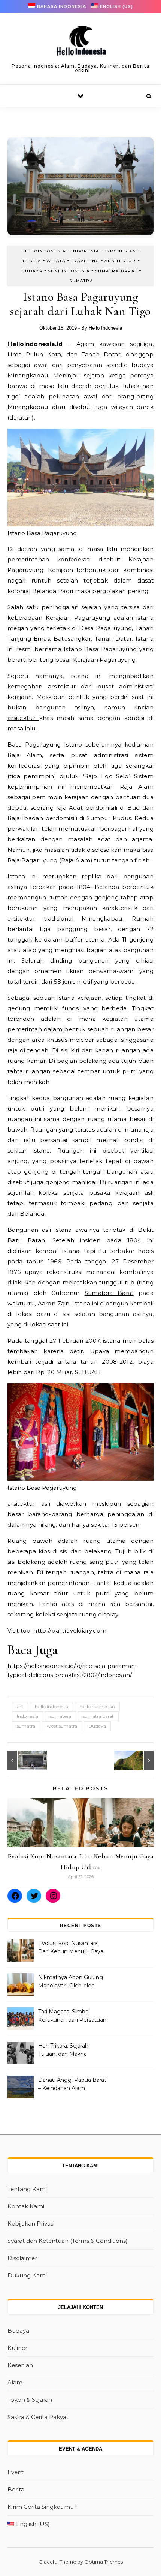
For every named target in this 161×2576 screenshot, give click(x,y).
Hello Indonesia (105, 328)
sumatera (60, 1716)
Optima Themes (104, 2562)
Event (16, 2472)
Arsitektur (120, 261)
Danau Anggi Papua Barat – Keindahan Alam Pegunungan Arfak (72, 2085)
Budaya (32, 271)
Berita (32, 261)
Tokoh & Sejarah (30, 2400)
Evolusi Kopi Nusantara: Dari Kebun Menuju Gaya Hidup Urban (71, 1948)
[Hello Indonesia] (80, 43)
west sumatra (62, 1726)
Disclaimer (22, 2258)
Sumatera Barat (109, 1293)
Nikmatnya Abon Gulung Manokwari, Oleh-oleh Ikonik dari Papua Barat (71, 1982)
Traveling (85, 261)
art (20, 1706)
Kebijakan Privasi (31, 2224)
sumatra (26, 1726)
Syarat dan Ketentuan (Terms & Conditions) (68, 2241)
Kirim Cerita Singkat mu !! (42, 2507)
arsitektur (64, 686)
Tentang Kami (27, 2189)
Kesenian (20, 2365)
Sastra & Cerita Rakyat (38, 2417)
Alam (15, 2382)
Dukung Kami (27, 2275)
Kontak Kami (26, 2206)
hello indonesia (51, 1706)
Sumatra (81, 281)
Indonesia (85, 251)
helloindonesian (97, 1706)
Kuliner (17, 2348)
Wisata (56, 261)
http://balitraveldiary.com (70, 1631)
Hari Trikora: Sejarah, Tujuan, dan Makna (64, 2050)
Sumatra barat (116, 271)
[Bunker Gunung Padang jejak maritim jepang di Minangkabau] (24, 1760)
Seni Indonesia (69, 271)
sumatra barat (98, 1716)
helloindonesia (44, 251)
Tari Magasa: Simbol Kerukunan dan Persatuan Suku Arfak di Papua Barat (72, 2016)
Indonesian (120, 251)
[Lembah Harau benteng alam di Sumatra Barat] (137, 1760)
